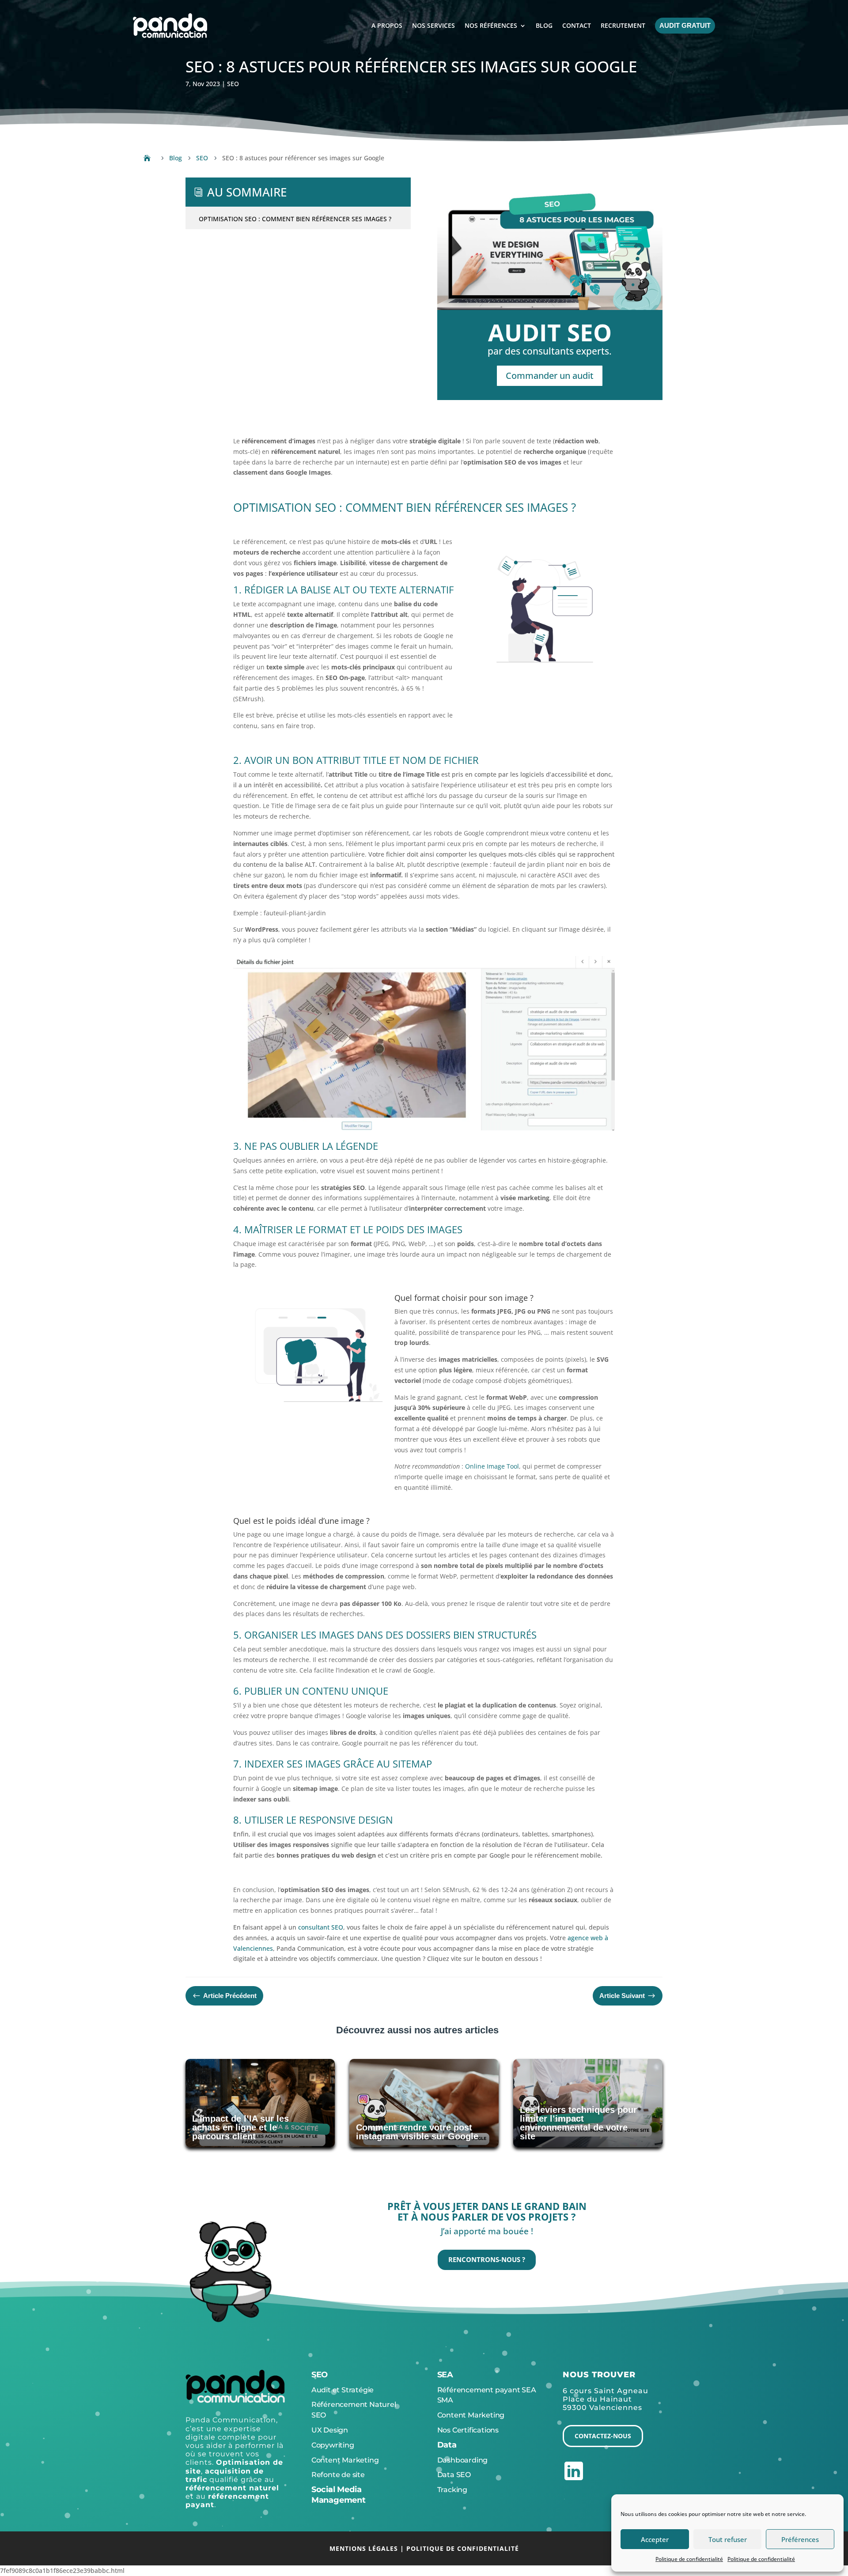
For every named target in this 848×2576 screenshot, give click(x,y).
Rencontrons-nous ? (487, 2259)
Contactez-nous (603, 2436)
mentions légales (364, 2548)
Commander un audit (550, 376)
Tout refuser (728, 2539)
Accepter (655, 2539)
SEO (233, 84)
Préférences (800, 2539)
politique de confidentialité (463, 2548)
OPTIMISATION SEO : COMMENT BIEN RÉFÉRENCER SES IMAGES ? (295, 219)
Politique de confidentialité (689, 2559)
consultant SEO (321, 1927)
